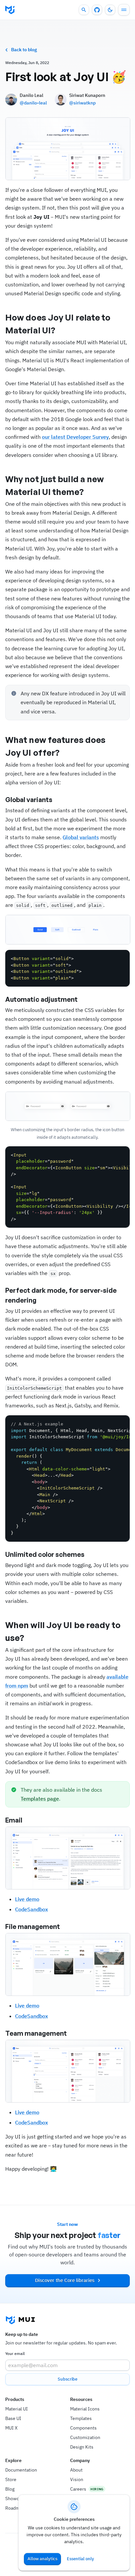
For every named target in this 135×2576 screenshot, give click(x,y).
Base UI (13, 2418)
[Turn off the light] (110, 10)
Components (83, 2428)
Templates (81, 2418)
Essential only (80, 2559)
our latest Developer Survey (75, 437)
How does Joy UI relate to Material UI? (58, 324)
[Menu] (124, 10)
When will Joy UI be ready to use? (63, 1631)
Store (11, 2479)
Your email (15, 2353)
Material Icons (85, 2409)
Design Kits (82, 2447)
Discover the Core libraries (65, 2280)
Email (14, 1820)
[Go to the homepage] (10, 10)
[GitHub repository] (97, 10)
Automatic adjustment (41, 999)
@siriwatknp (82, 103)
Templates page (40, 1799)
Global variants (29, 800)
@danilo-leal (33, 103)
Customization (85, 2437)
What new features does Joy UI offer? (55, 746)
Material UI (17, 2409)
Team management (36, 2033)
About (76, 2470)
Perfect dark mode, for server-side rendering (61, 1295)
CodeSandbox (31, 1909)
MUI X (11, 2428)
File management (33, 1926)
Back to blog (24, 50)
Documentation (21, 2470)
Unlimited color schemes (45, 1554)
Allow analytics (42, 2559)
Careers (78, 2489)
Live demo (27, 1899)
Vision (77, 2479)
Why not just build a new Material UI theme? (55, 485)
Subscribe (67, 2379)
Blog (10, 2489)
